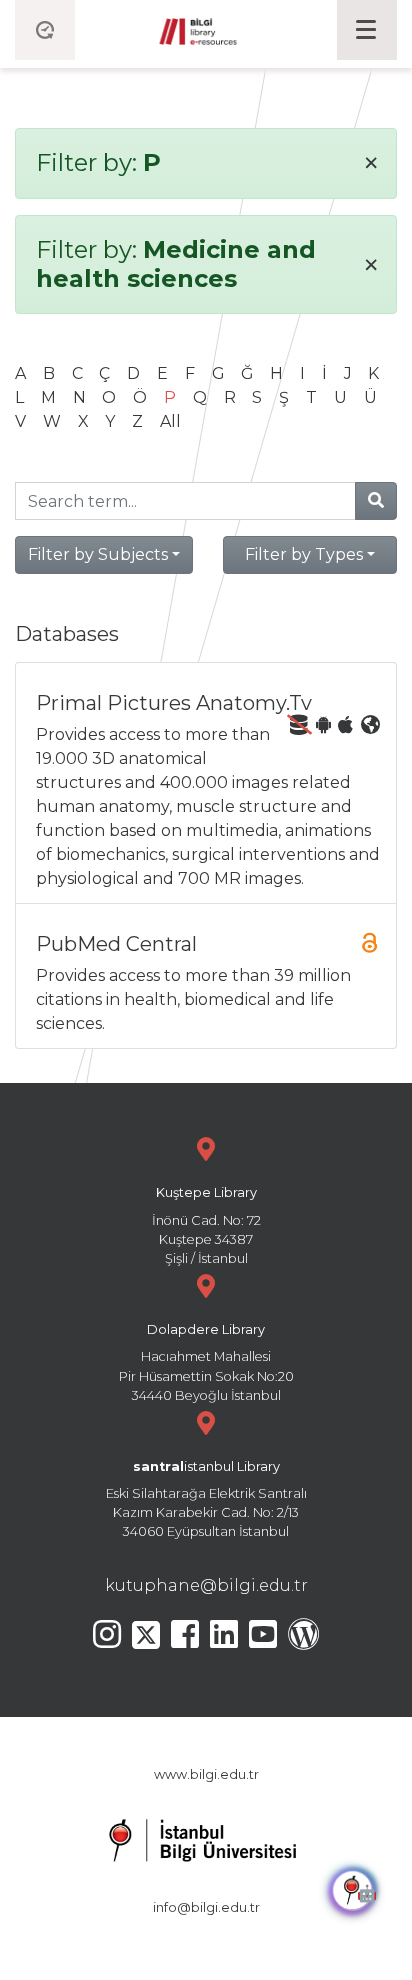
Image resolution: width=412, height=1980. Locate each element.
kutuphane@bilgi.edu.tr (206, 1585)
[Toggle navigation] (367, 30)
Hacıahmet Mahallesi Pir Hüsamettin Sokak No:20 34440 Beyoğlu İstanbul (206, 1362)
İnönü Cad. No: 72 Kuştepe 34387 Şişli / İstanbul (206, 1225)
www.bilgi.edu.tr (206, 1774)
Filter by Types (304, 554)
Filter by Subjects (98, 554)
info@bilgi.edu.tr (206, 1907)
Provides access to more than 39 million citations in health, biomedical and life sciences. (193, 982)
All (170, 421)
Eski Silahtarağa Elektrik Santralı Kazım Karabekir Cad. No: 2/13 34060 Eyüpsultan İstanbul (206, 1499)
